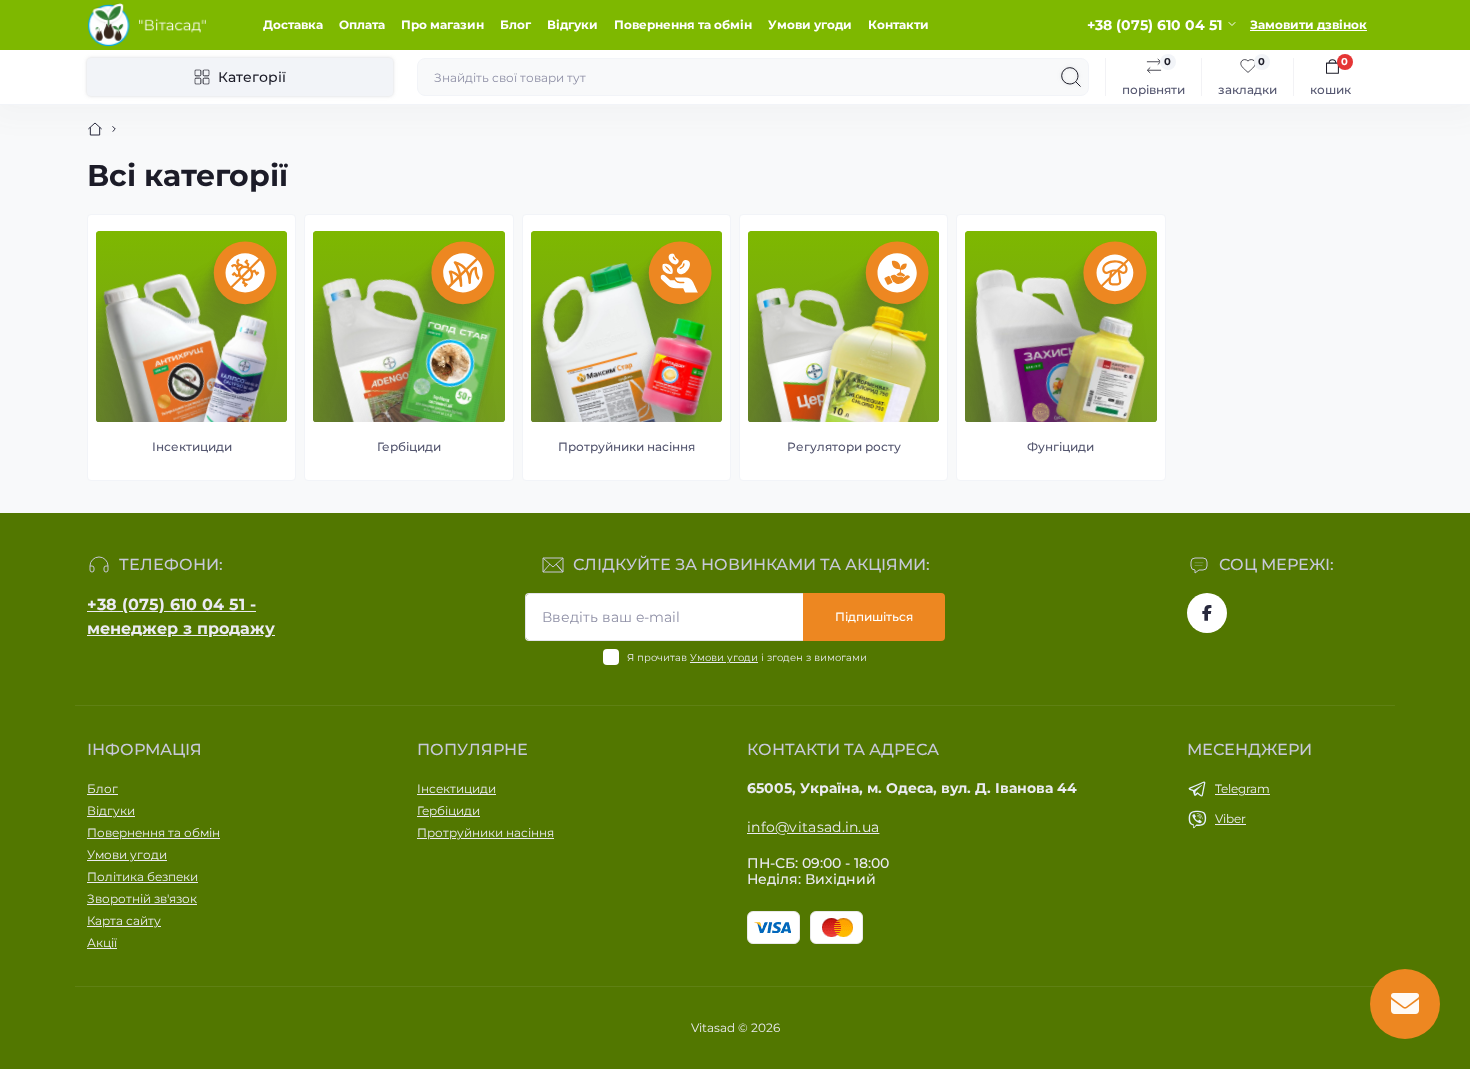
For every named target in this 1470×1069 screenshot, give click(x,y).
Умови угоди (810, 24)
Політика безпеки (142, 876)
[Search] (1071, 77)
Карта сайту (124, 920)
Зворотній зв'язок (142, 898)
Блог (515, 24)
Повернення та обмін (683, 24)
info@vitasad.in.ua (813, 827)
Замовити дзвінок (1308, 24)
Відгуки (572, 24)
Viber (1230, 818)
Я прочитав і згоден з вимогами (747, 657)
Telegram (1242, 788)
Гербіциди (448, 810)
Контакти (898, 24)
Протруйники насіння (485, 832)
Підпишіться (874, 616)
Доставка (293, 24)
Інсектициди (456, 788)
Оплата (362, 24)
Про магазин (442, 24)
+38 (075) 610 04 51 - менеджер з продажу (181, 616)
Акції (102, 942)
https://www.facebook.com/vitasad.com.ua (1207, 613)
